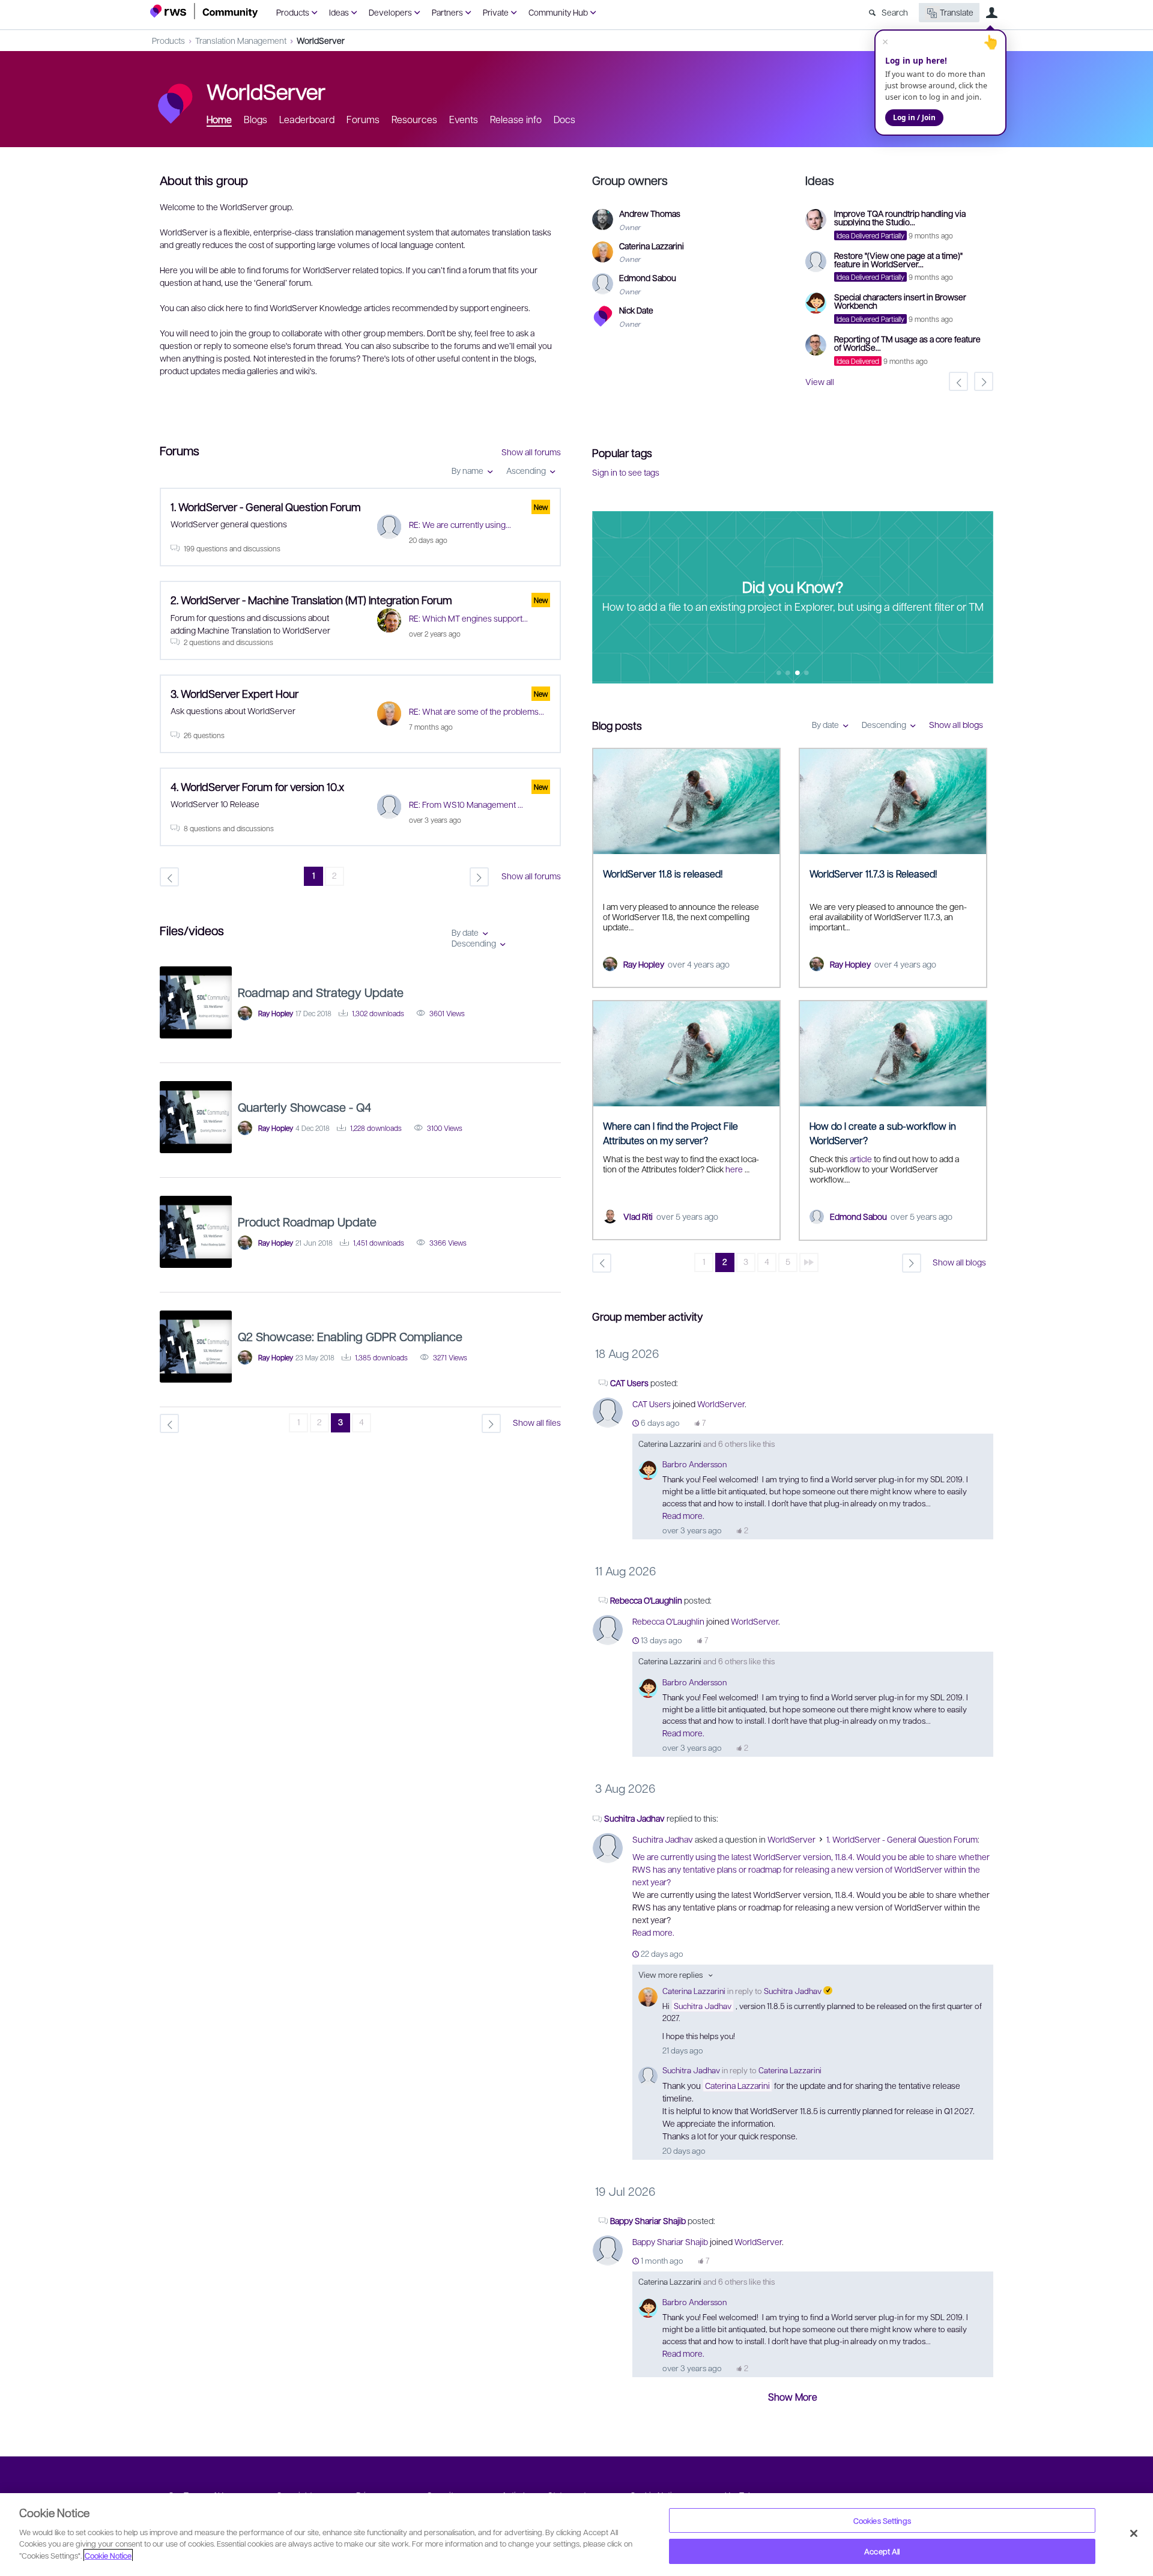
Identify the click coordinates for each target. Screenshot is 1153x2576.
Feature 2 (798, 674)
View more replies (670, 1974)
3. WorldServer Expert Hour (235, 693)
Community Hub (558, 12)
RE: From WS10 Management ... (466, 804)
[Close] (1134, 2533)
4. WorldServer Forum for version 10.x (257, 786)
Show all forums (531, 452)
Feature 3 (807, 674)
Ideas (339, 12)
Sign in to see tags (626, 472)
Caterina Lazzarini (670, 1444)
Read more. (683, 1515)
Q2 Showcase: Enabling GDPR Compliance (350, 1336)
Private (496, 12)
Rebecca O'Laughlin (646, 1600)
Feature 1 (788, 674)
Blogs (256, 119)
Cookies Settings (882, 2520)
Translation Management (241, 40)
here (735, 1169)
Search (895, 12)
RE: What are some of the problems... (477, 711)
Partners (447, 12)
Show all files (537, 1422)
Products (293, 12)
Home (219, 119)
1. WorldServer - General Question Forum (902, 1839)
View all (820, 381)
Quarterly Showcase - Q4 (304, 1107)
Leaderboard (307, 119)
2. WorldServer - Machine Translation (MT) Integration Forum (311, 600)
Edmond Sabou (858, 1216)
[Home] (204, 11)
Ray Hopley (644, 964)
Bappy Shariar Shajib (649, 2220)
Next (984, 598)
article (861, 1159)
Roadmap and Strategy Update (321, 992)
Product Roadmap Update (307, 1222)
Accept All (882, 2551)
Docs (564, 119)
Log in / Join (914, 117)
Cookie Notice (108, 2555)
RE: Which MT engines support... (468, 618)
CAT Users (629, 1383)
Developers (390, 12)
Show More (793, 2397)
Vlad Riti (638, 1216)
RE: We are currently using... (460, 524)
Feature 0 (779, 674)
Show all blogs (956, 724)
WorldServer (321, 40)
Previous (601, 598)
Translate (957, 12)
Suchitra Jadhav (634, 1818)
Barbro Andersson (695, 1464)
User (991, 13)
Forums (363, 119)
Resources (414, 119)
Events (464, 119)
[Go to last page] (809, 1262)
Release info (516, 119)
